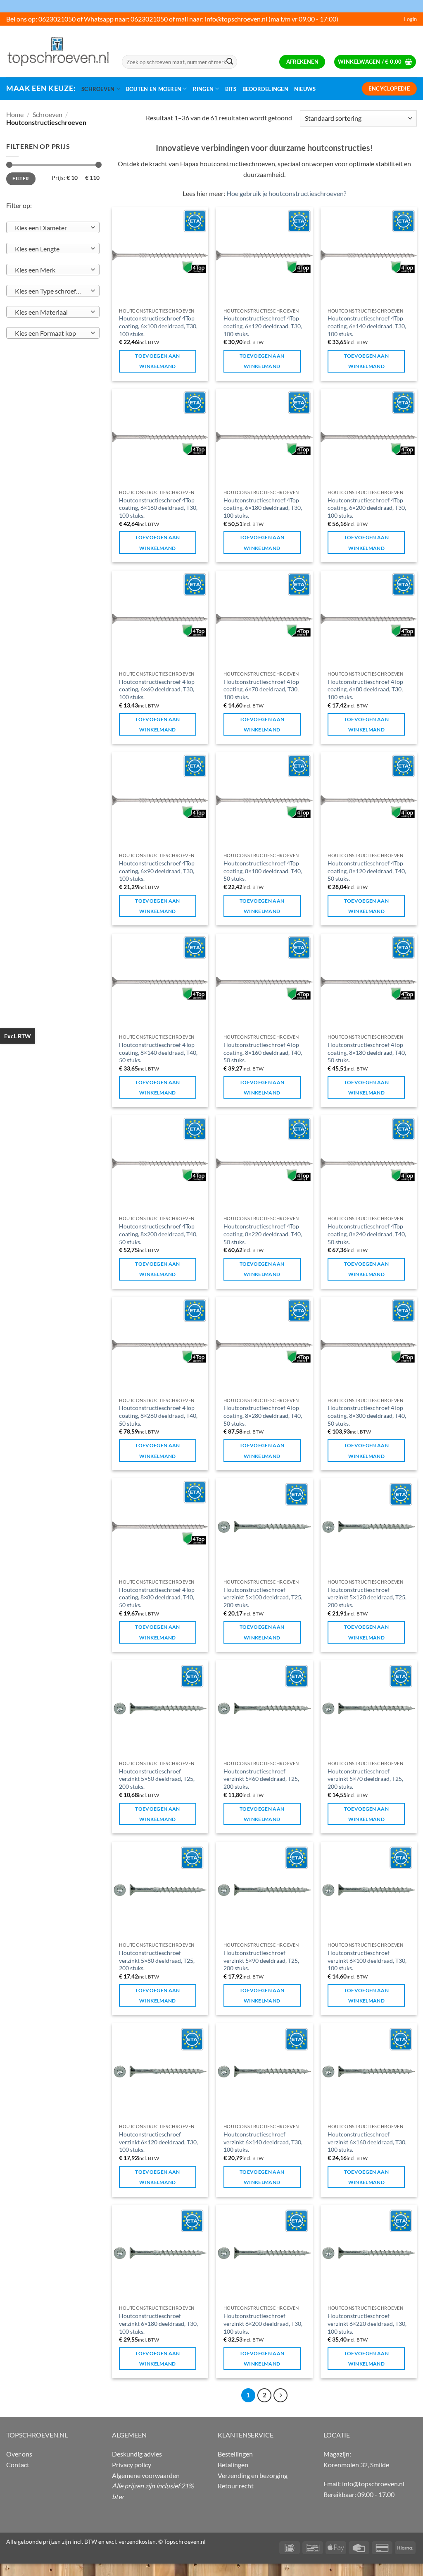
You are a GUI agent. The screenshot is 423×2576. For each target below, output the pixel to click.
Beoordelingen (265, 89)
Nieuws (305, 89)
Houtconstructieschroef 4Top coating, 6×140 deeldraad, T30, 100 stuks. (367, 326)
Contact (18, 2465)
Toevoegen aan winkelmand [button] (158, 361)
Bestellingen (235, 2454)
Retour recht (236, 2486)
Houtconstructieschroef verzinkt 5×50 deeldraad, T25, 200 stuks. (157, 1779)
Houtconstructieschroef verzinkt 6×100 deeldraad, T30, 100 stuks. (367, 1960)
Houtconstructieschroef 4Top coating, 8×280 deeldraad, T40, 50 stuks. (263, 1415)
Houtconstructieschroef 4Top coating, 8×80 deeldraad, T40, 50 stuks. (157, 1597)
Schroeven (98, 89)
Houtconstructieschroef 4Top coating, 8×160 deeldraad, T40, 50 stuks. (263, 1052)
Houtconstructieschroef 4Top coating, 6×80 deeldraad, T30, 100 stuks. (365, 689)
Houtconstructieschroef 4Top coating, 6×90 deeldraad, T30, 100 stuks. (157, 871)
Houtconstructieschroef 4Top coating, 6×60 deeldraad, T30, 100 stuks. (157, 689)
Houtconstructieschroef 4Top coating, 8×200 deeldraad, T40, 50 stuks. (158, 1234)
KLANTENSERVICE (246, 2435)
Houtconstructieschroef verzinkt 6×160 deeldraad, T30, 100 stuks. (367, 2142)
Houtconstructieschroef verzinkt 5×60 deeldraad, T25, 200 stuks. (261, 1779)
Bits (231, 89)
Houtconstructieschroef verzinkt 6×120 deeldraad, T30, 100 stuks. (158, 2142)
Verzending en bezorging (253, 2475)
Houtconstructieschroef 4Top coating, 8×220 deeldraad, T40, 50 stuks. (263, 1234)
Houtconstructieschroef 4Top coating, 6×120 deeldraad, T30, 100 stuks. (263, 326)
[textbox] (51, 228)
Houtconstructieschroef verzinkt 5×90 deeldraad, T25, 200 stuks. (261, 1960)
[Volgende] (280, 2395)
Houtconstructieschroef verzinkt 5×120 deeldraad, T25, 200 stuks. (367, 1597)
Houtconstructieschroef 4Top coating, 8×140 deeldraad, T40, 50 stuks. (158, 1052)
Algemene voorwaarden (146, 2475)
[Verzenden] (230, 62)
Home (15, 114)
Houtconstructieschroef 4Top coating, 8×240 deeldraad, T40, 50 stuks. (367, 1234)
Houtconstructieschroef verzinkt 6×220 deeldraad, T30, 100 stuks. (367, 2323)
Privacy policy (132, 2465)
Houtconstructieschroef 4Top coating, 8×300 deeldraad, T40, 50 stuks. (367, 1415)
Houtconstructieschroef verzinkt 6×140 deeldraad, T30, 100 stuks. (263, 2142)
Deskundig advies (137, 2454)
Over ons (19, 2454)
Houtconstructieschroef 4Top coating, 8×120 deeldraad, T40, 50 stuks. (367, 871)
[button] (410, 19)
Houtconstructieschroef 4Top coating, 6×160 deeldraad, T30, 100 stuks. (158, 508)
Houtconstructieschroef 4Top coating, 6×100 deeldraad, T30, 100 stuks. (158, 326)
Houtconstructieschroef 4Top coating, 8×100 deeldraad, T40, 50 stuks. (263, 871)
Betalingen (233, 2465)
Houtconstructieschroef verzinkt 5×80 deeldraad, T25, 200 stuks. (157, 1960)
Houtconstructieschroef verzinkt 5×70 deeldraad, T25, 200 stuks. (365, 1779)
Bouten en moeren (154, 89)
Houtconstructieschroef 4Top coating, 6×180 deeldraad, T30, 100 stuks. (263, 508)
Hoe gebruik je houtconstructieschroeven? (286, 193)
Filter (21, 178)
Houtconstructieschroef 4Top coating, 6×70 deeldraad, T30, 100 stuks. (261, 689)
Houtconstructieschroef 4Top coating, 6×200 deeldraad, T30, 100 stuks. (367, 508)
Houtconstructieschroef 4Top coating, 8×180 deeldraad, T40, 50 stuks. (367, 1052)
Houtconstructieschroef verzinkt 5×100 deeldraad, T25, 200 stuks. (263, 1597)
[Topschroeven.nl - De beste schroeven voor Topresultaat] (58, 51)
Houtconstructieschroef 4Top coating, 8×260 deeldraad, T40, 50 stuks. (158, 1415)
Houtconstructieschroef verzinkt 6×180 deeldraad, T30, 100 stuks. (158, 2323)
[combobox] (53, 227)
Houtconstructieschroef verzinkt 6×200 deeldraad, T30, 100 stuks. (263, 2323)
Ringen (203, 89)
